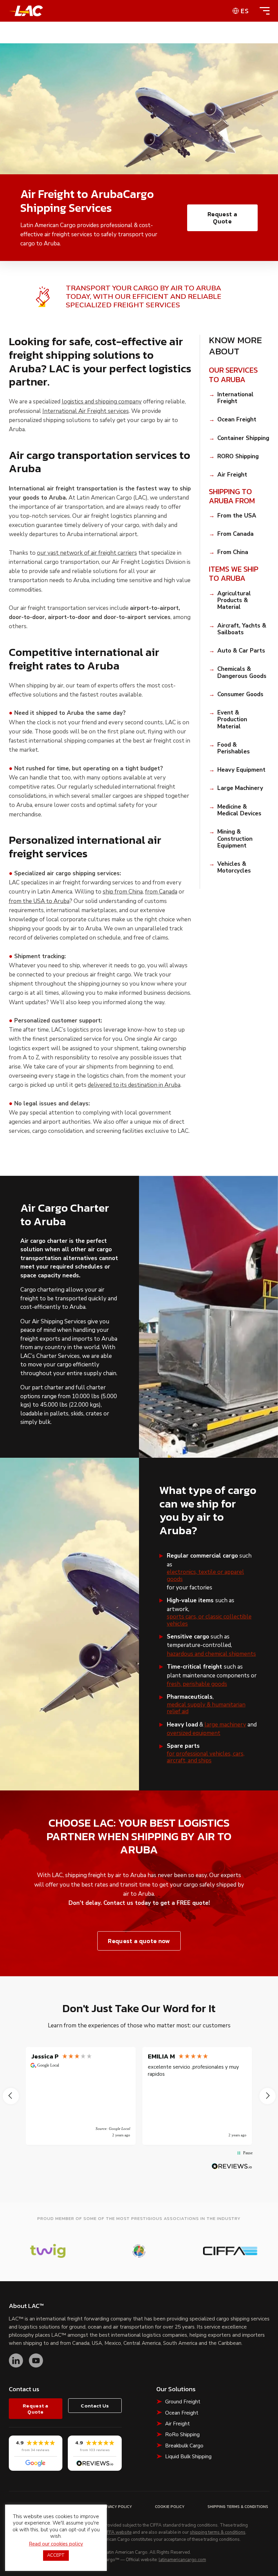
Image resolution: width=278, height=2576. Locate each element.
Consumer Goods (240, 695)
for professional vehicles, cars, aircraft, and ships (206, 1757)
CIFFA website (117, 2533)
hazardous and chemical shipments (211, 1654)
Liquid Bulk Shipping (188, 2457)
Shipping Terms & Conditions (238, 2507)
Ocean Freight (237, 420)
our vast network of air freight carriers (87, 553)
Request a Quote (222, 218)
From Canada (235, 534)
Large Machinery (240, 788)
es (245, 11)
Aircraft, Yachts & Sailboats (242, 629)
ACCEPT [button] (56, 2555)
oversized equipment (194, 1733)
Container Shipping (243, 438)
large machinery (225, 1725)
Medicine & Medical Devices (239, 810)
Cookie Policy (170, 2507)
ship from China (123, 892)
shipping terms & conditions (218, 2533)
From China (233, 552)
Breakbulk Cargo (184, 2446)
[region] (139, 2096)
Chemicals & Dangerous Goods (242, 673)
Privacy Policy (116, 2507)
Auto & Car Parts (241, 651)
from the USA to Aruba (39, 901)
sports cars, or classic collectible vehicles (209, 1620)
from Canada (161, 892)
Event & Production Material (232, 720)
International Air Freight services (86, 411)
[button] (11, 2096)
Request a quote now (139, 1941)
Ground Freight (183, 2402)
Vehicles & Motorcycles (234, 868)
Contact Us (95, 2406)
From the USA (237, 516)
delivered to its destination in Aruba (134, 1085)
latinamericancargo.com (182, 2560)
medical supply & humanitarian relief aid (206, 1708)
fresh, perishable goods (197, 1684)
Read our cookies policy (56, 2544)
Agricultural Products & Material (234, 601)
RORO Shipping (238, 457)
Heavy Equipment (241, 770)
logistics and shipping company (102, 402)
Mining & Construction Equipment (235, 839)
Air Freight (232, 475)
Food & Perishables (234, 748)
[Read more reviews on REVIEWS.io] (232, 2166)
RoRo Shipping (182, 2435)
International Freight (235, 398)
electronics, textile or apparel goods (205, 1576)
